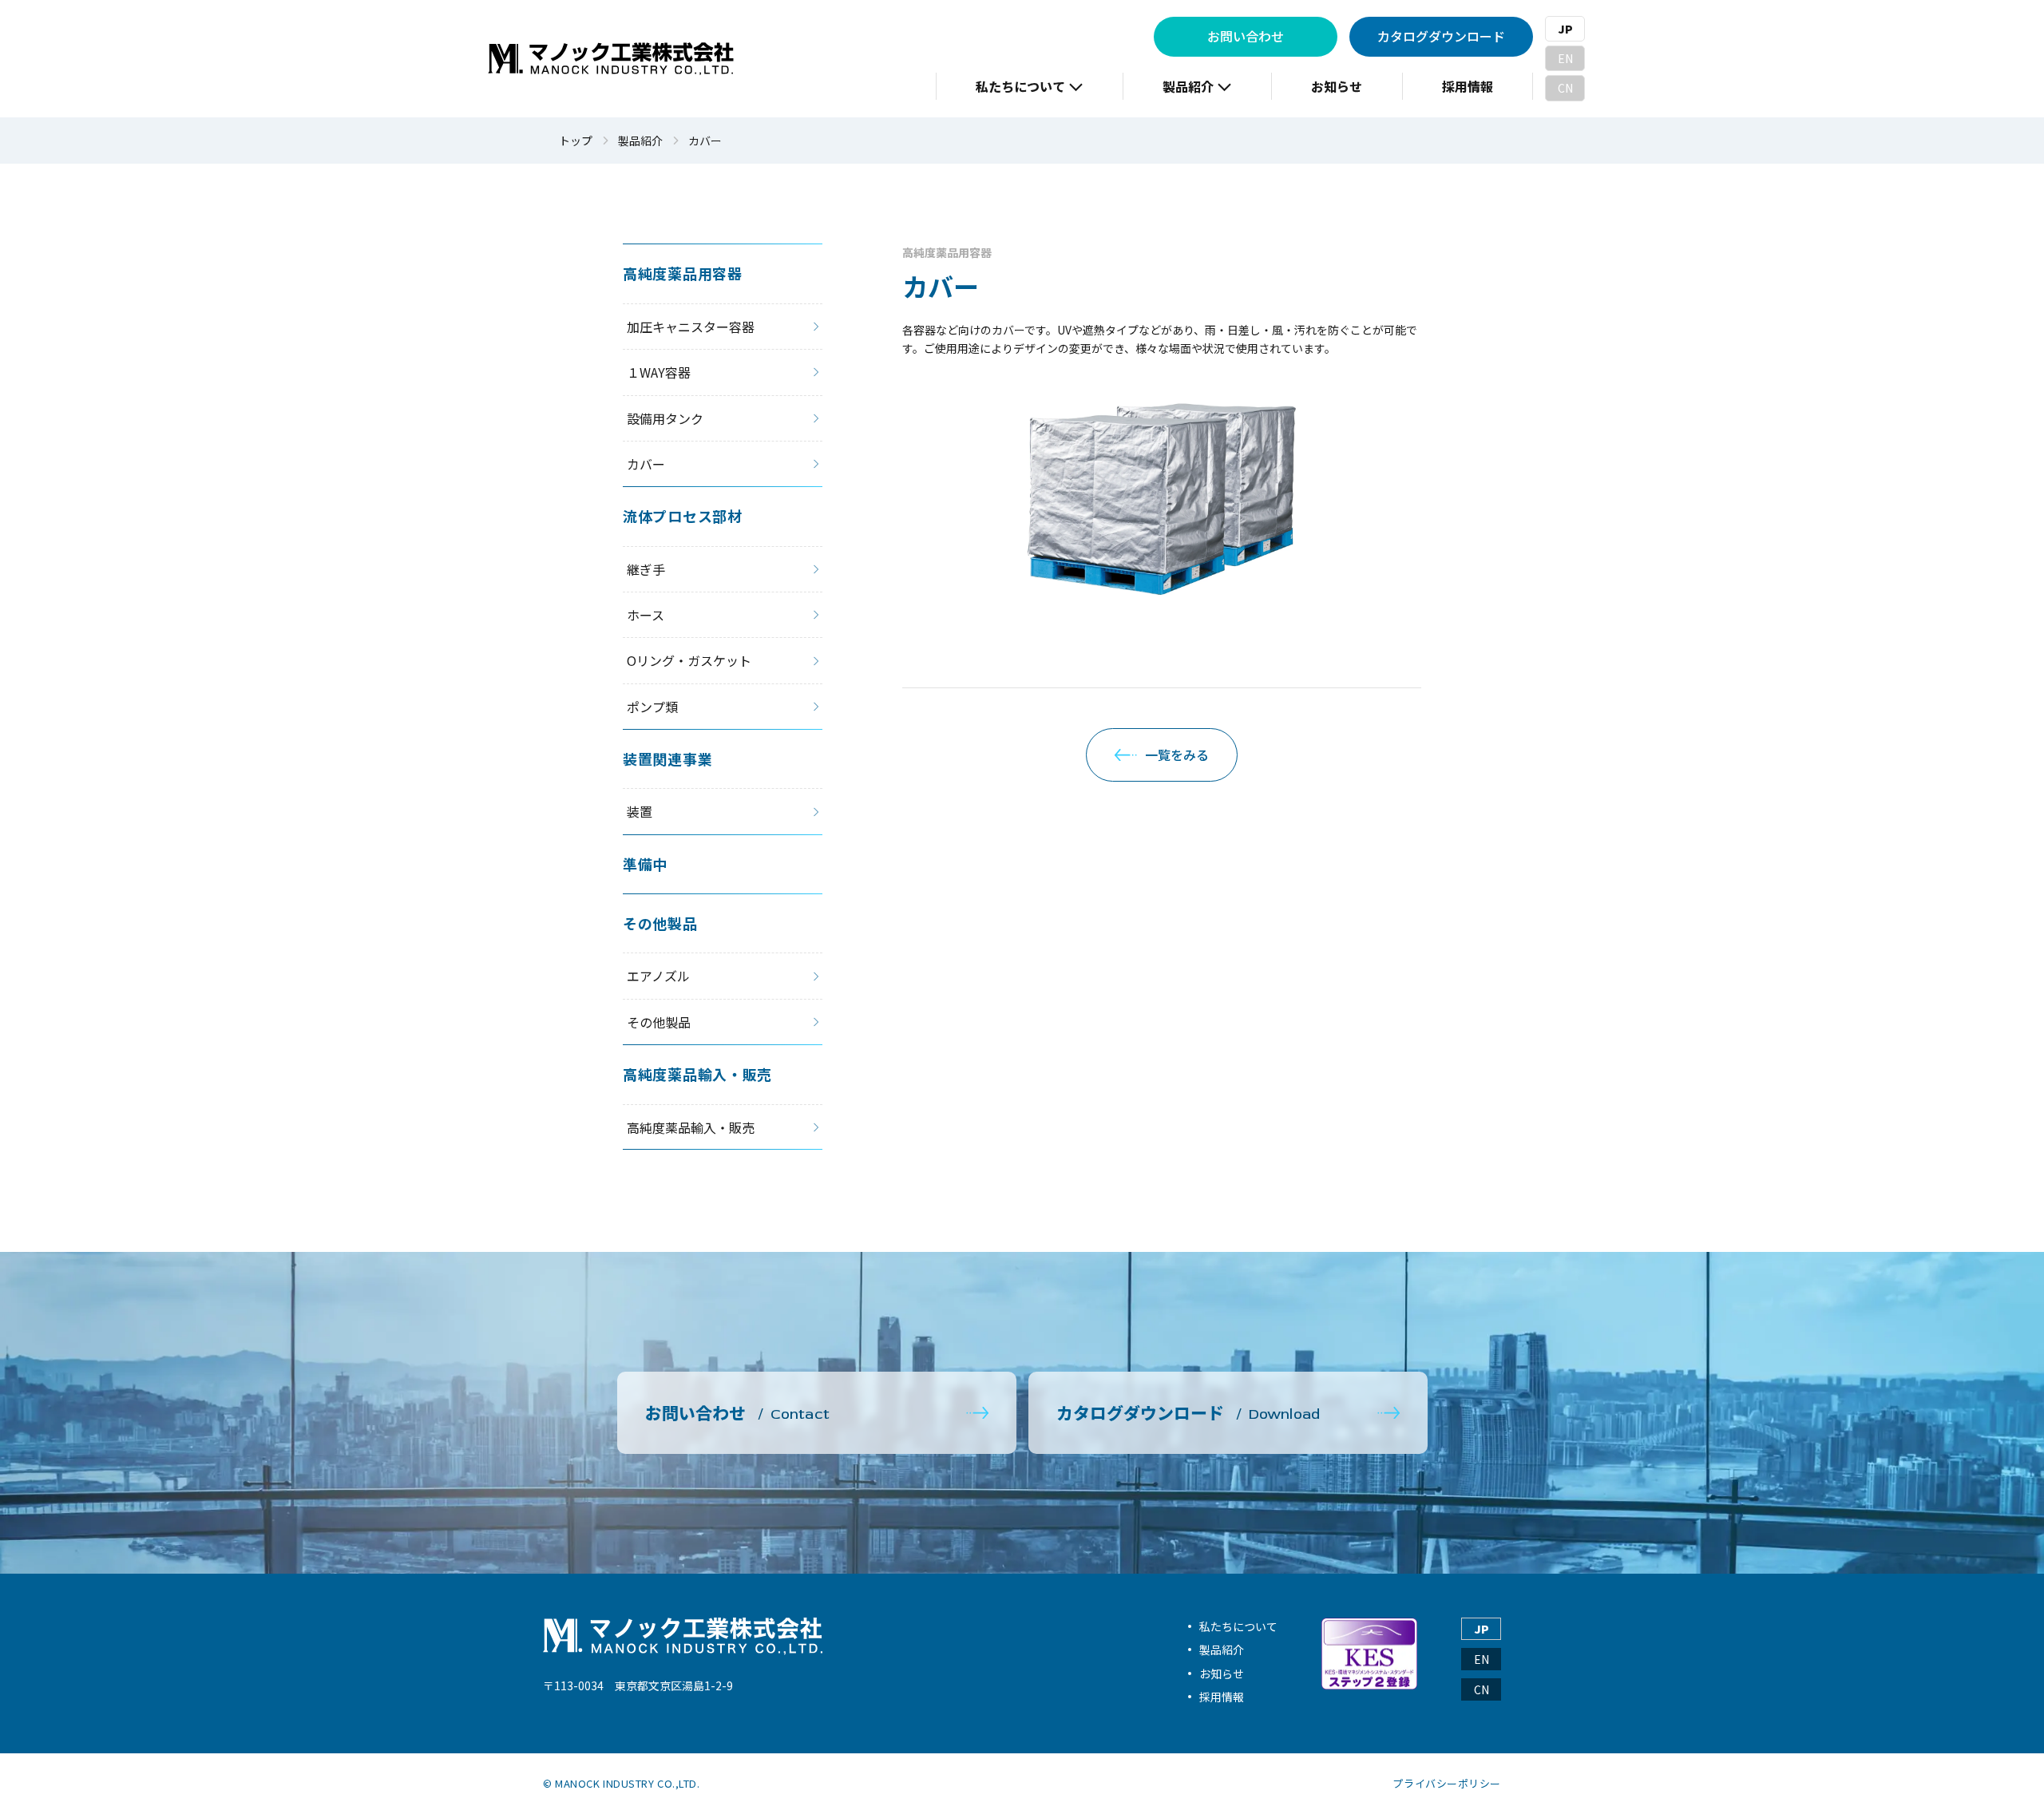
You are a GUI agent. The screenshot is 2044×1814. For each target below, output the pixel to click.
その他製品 (660, 923)
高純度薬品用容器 (948, 252)
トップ (576, 141)
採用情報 (1222, 1697)
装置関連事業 (667, 758)
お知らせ (1222, 1673)
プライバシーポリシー (1447, 1784)
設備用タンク (665, 418)
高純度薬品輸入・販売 (697, 1074)
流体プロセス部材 (683, 516)
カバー (646, 464)
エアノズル (658, 976)
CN (1565, 88)
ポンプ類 (652, 707)
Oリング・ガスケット (689, 660)
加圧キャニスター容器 (691, 327)
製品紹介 (640, 141)
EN (1565, 58)
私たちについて (1238, 1626)
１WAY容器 (659, 372)
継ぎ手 (646, 569)
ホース (646, 615)
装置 (640, 811)
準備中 (645, 864)
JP (1565, 29)
